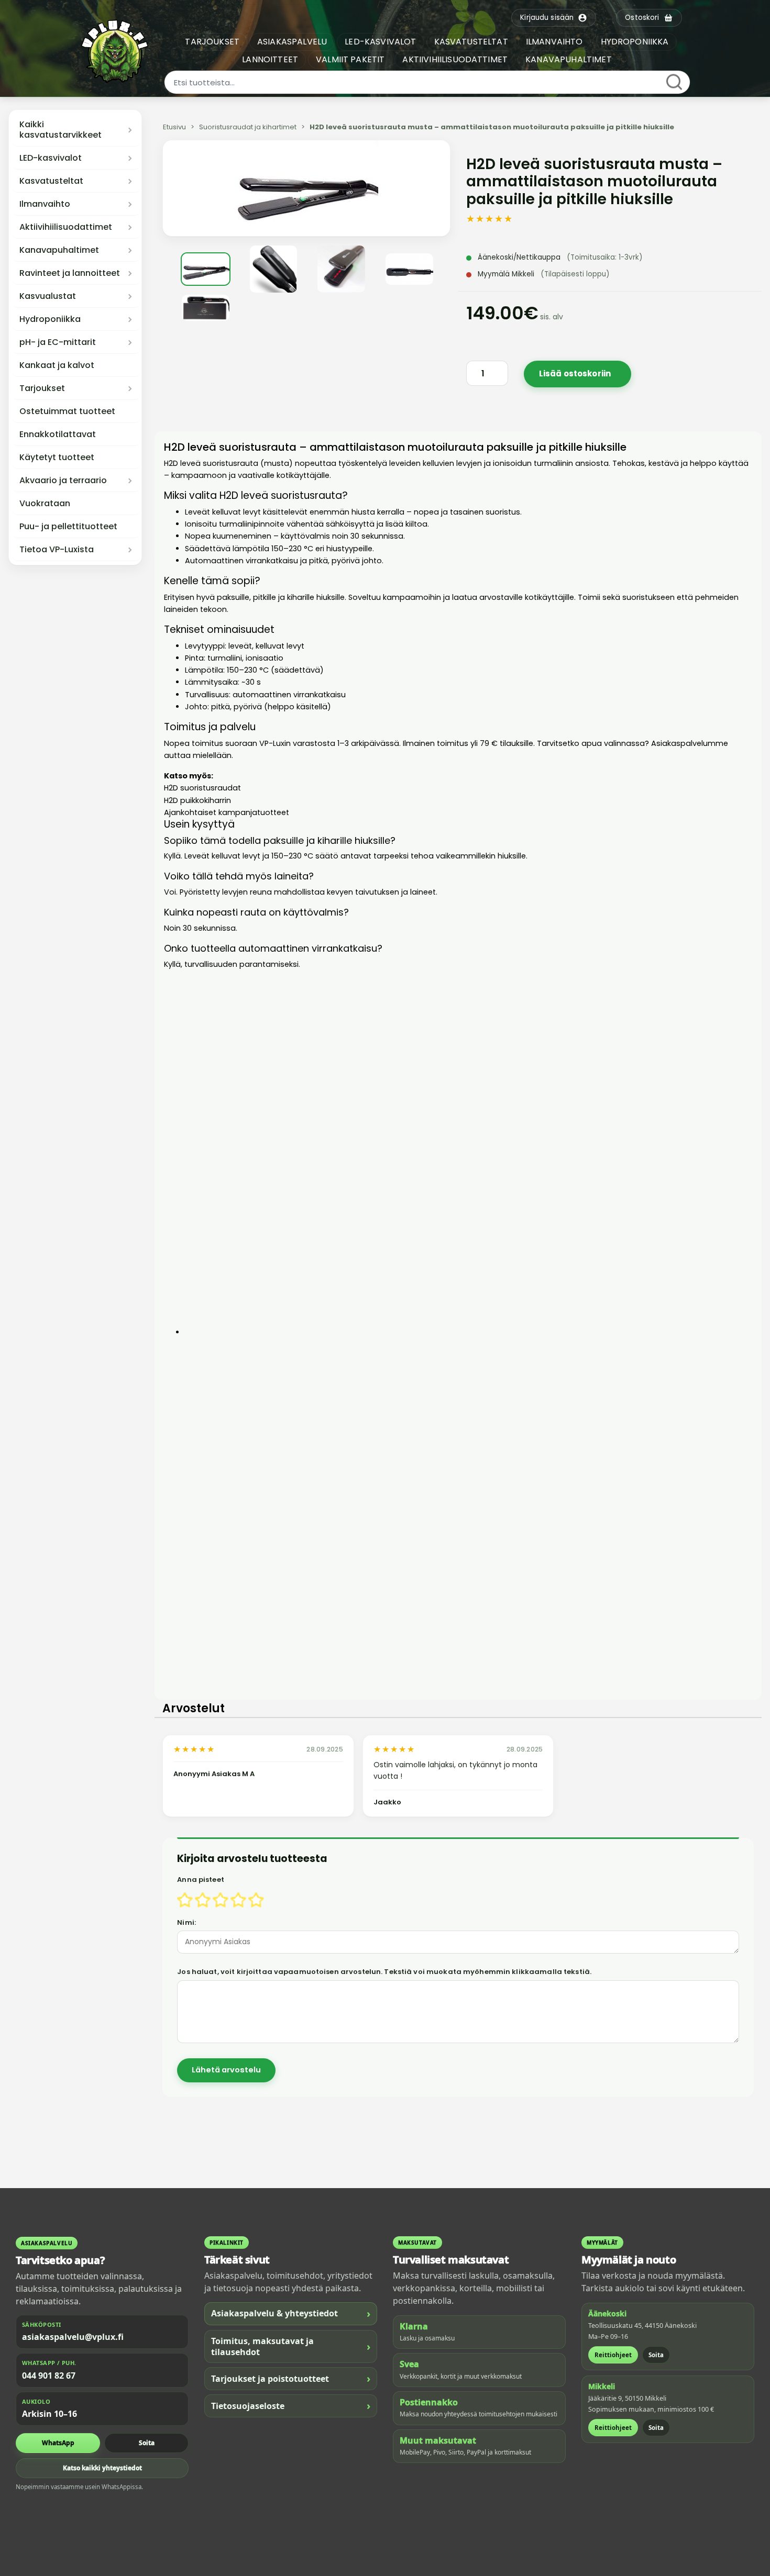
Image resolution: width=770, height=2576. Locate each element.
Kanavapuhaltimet (59, 250)
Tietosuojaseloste (291, 2406)
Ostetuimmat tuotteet (67, 411)
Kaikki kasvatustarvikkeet (60, 130)
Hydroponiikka (50, 319)
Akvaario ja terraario (63, 481)
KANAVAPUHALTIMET (569, 59)
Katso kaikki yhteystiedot (102, 2468)
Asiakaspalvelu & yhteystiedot (291, 2313)
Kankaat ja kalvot (57, 365)
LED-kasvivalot (51, 158)
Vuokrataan (45, 504)
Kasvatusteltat (51, 181)
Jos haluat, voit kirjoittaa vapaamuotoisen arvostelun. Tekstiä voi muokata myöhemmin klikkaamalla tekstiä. (384, 1972)
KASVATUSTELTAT (471, 42)
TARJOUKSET (212, 42)
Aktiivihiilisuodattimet (66, 227)
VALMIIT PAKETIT (350, 59)
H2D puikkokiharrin (197, 800)
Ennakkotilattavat (58, 434)
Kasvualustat (48, 296)
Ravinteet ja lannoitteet (70, 273)
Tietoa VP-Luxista (57, 550)
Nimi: (186, 1922)
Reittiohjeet (613, 2355)
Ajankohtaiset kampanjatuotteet (227, 812)
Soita (147, 2443)
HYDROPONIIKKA (635, 42)
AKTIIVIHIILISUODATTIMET (455, 59)
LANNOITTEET (270, 59)
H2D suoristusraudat (202, 788)
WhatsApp (58, 2443)
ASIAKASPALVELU (292, 42)
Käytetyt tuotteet (57, 458)
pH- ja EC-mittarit (58, 342)
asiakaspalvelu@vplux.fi (73, 2337)
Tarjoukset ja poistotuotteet (291, 2378)
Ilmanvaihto (45, 204)
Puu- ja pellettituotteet (68, 527)
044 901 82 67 (49, 2376)
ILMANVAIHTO (554, 42)
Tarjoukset (42, 388)
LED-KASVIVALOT (380, 42)
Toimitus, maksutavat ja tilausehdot (291, 2346)
